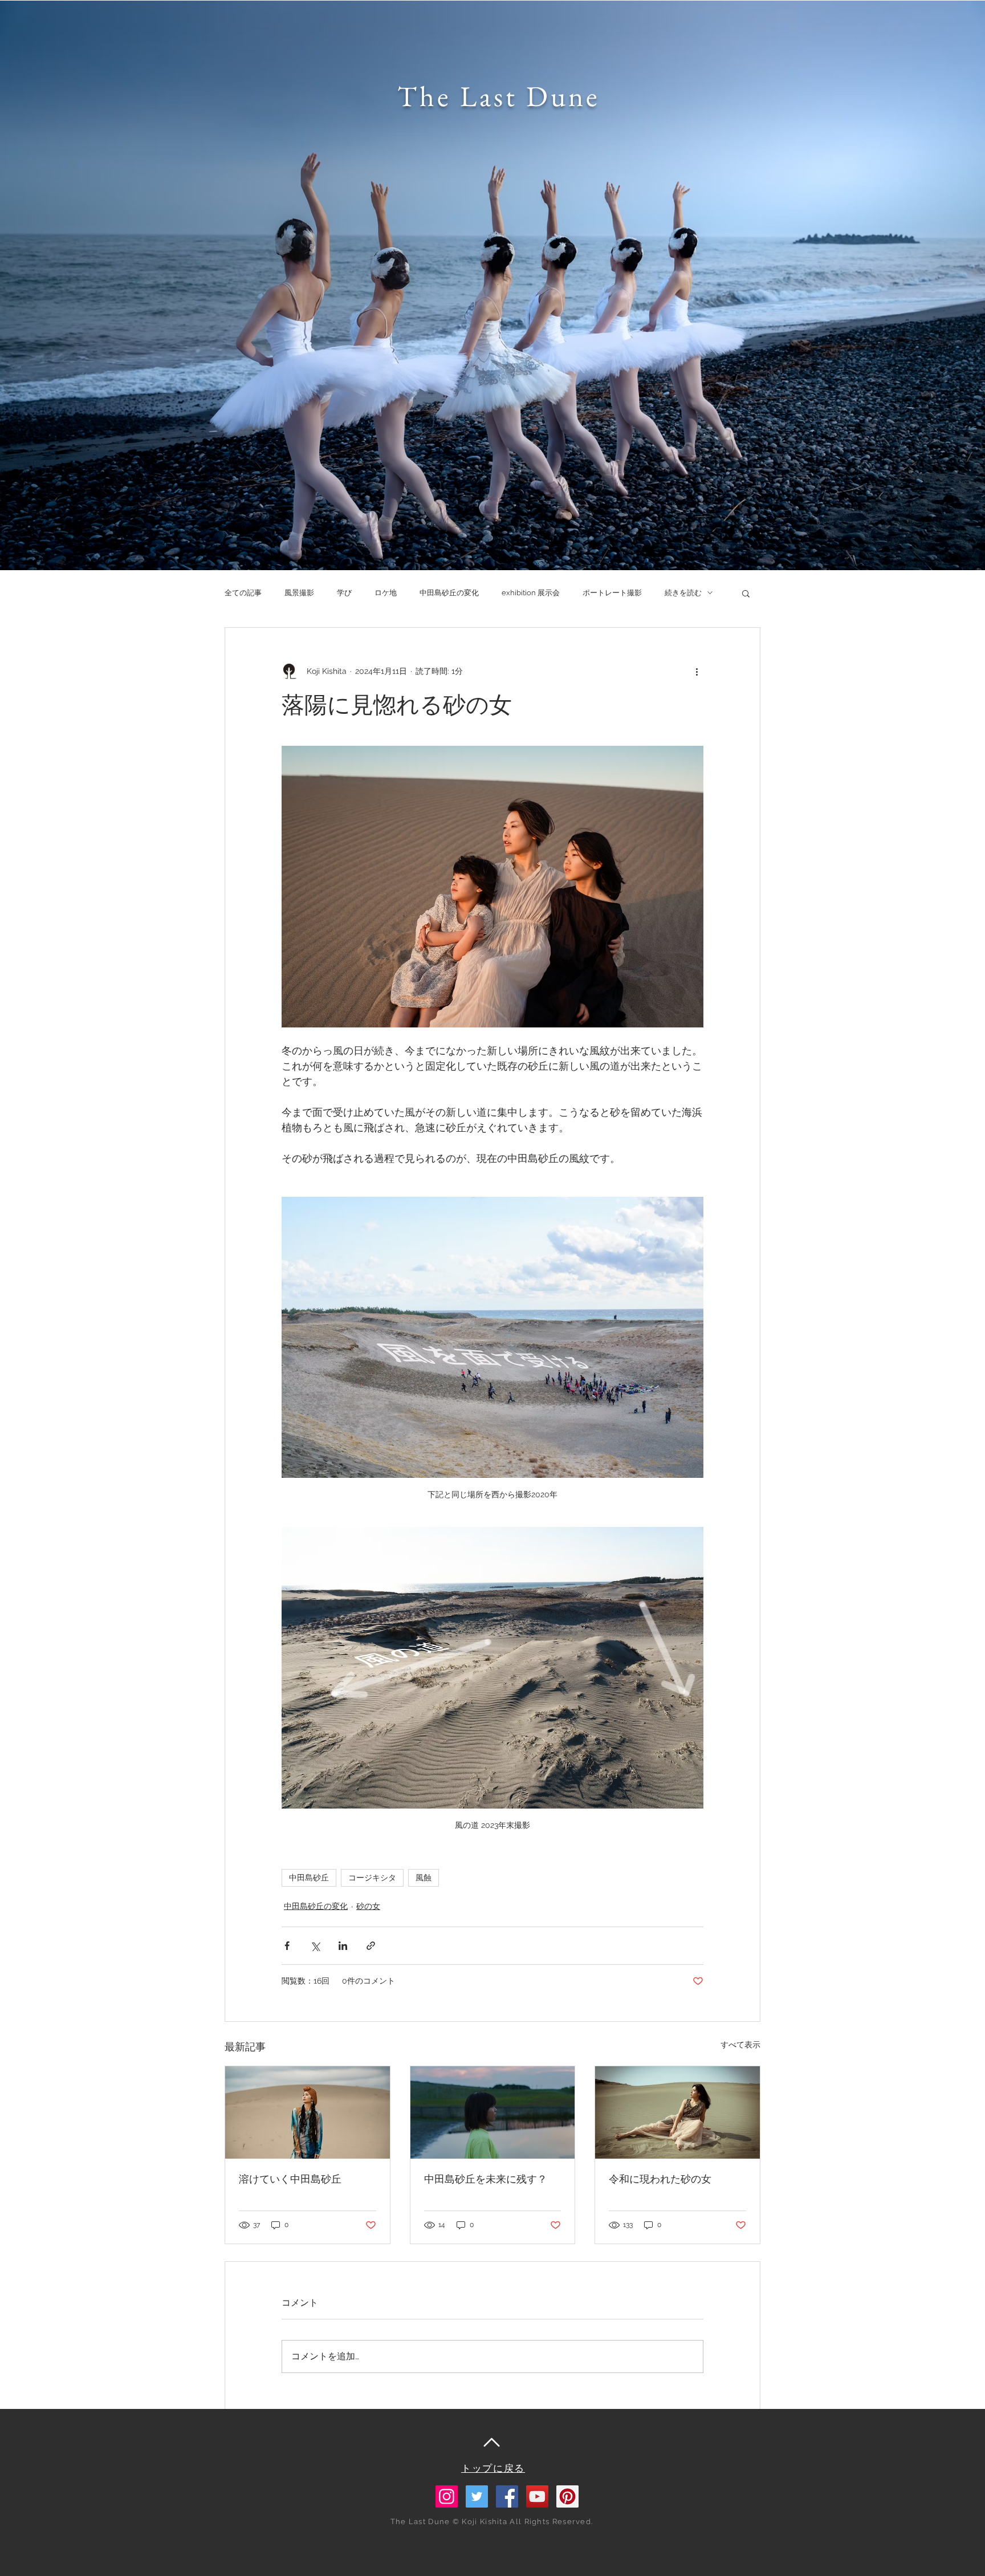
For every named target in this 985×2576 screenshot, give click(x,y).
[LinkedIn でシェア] (343, 1946)
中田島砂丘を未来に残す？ (486, 2179)
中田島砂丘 (309, 1878)
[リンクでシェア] (371, 1946)
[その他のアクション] (697, 671)
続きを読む (683, 593)
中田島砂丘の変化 (449, 593)
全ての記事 (243, 593)
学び (344, 593)
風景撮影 (299, 593)
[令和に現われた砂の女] (677, 2112)
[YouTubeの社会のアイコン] (537, 2496)
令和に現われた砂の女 (660, 2179)
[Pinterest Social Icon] (567, 2496)
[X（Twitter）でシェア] (315, 1946)
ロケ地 (386, 593)
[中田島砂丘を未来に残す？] (493, 2112)
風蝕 (424, 1878)
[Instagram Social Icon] (447, 2496)
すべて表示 (740, 2045)
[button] (746, 593)
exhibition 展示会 (531, 593)
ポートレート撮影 (612, 593)
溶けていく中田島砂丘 (290, 2179)
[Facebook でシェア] (287, 1946)
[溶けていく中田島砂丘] (308, 2112)
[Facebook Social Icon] (507, 2496)
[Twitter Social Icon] (477, 2496)
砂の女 (368, 1906)
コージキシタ (372, 1878)
